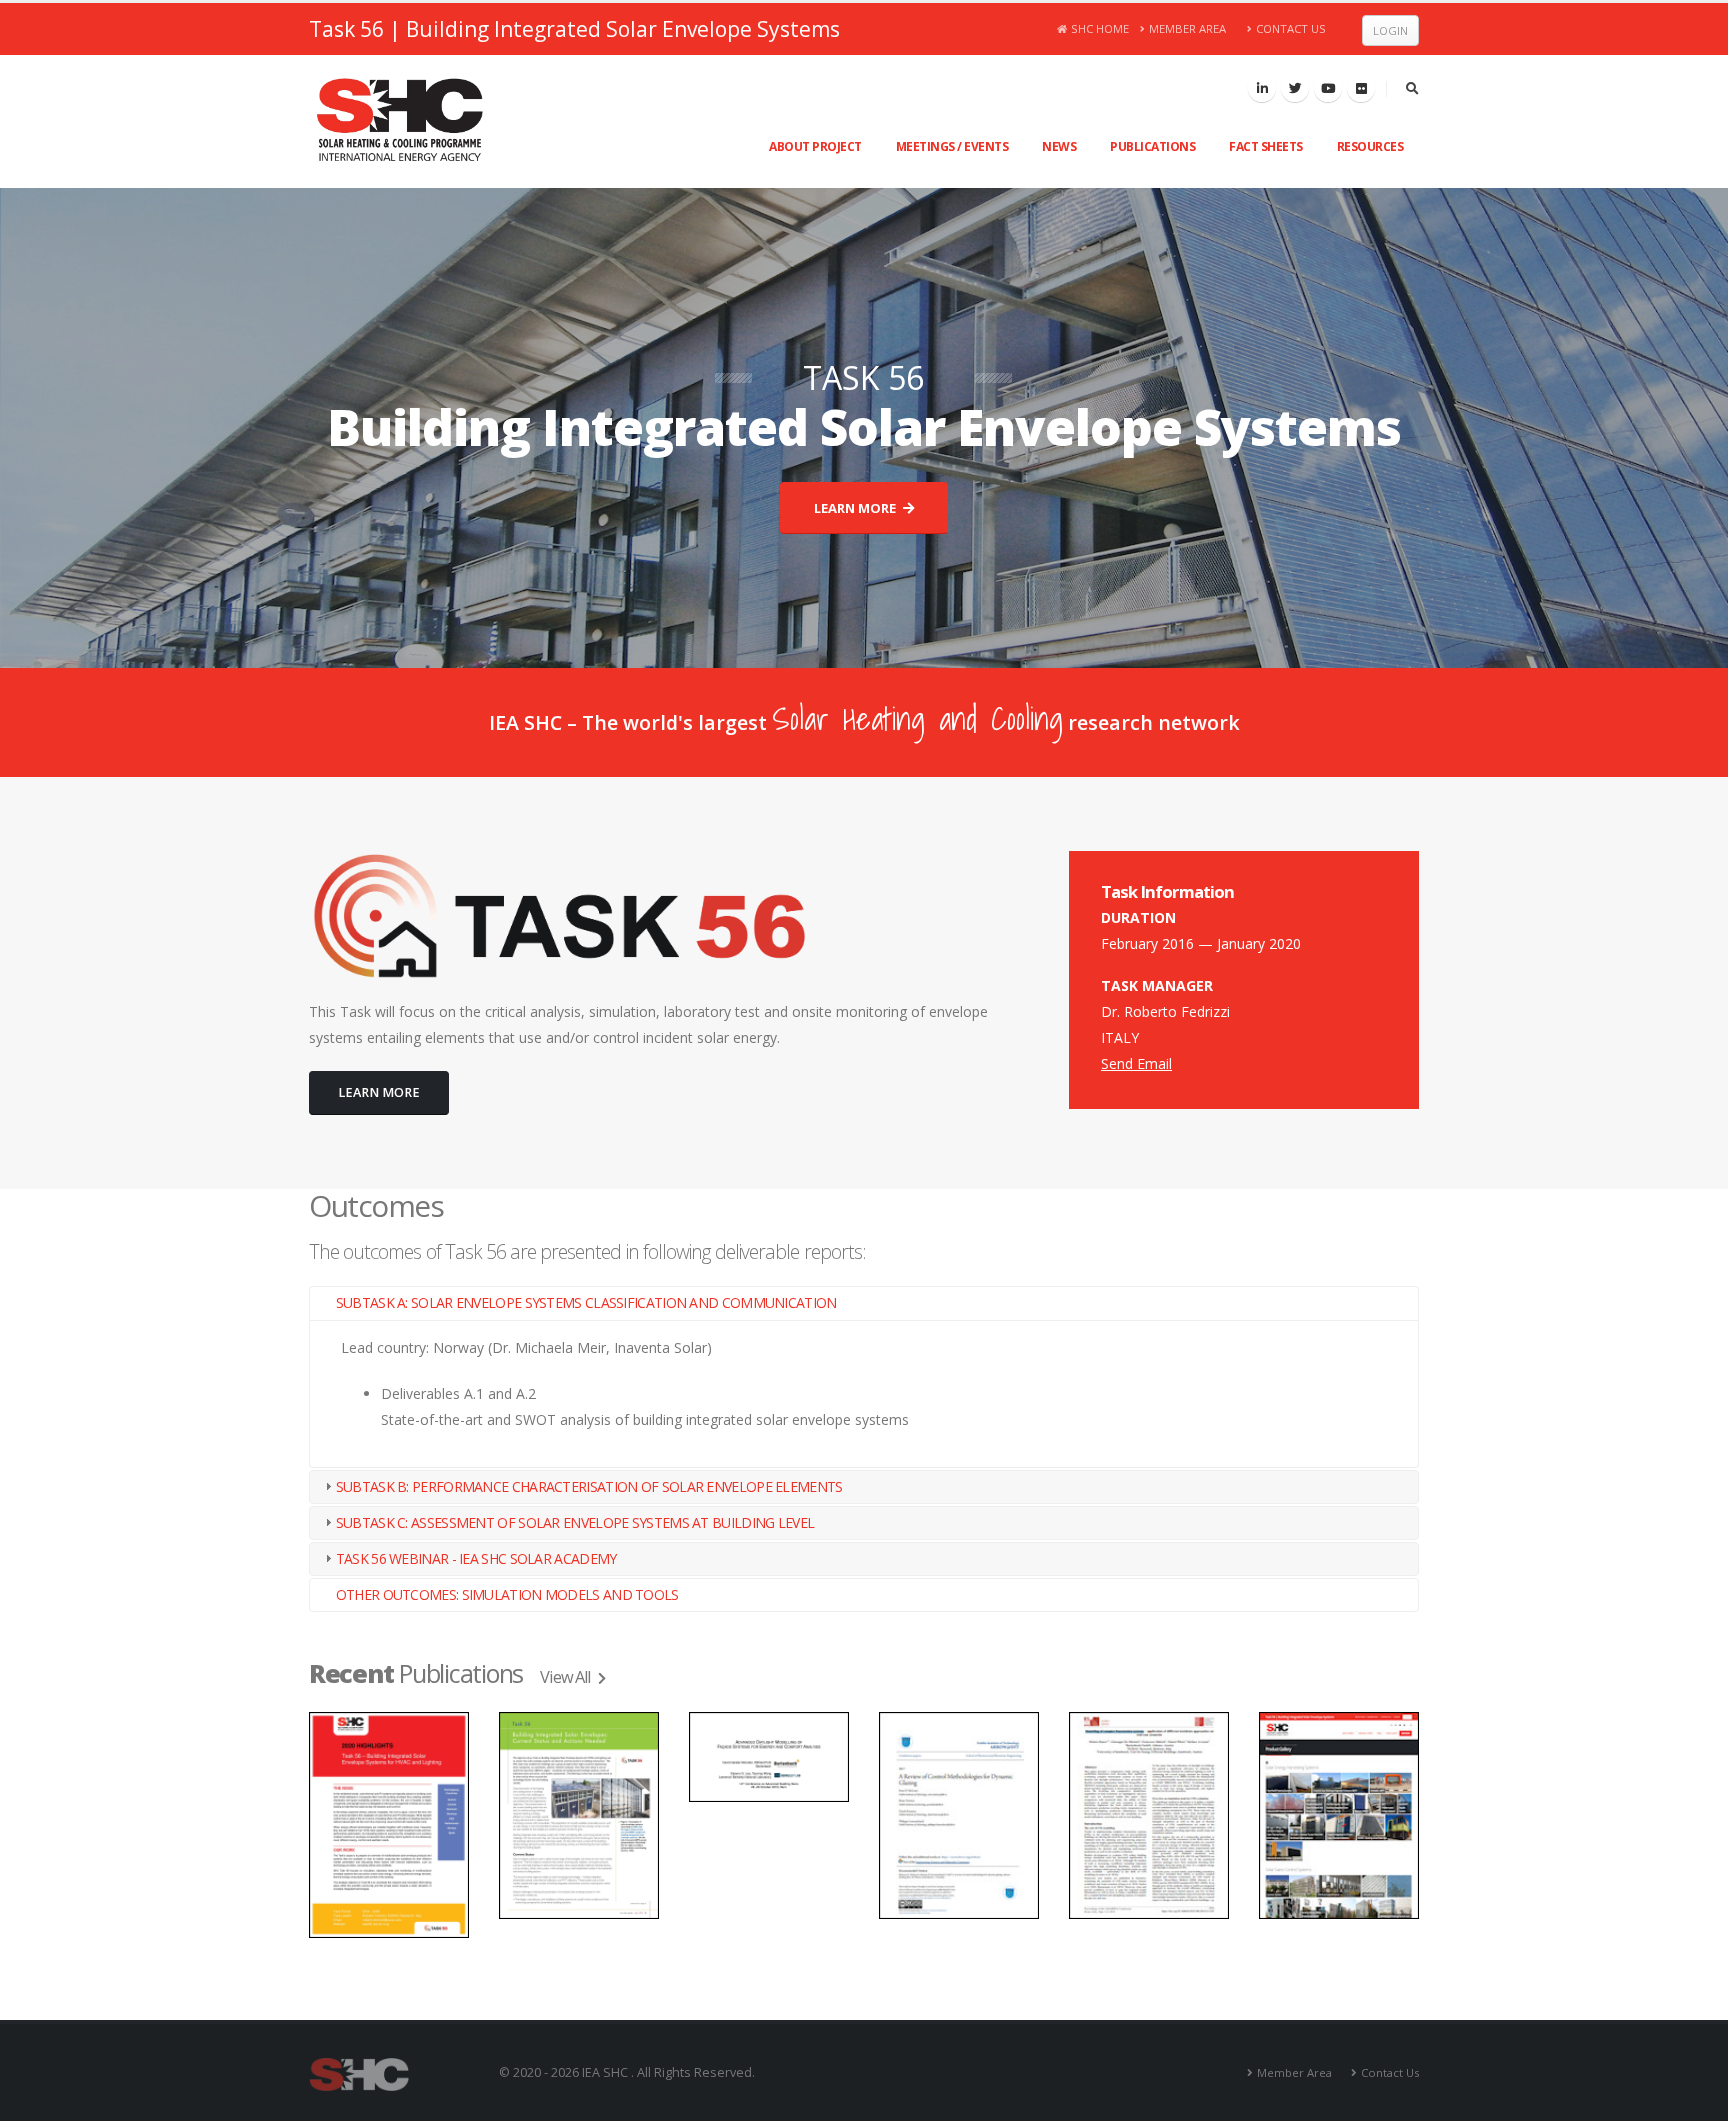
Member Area (1187, 28)
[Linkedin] (1262, 88)
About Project (815, 146)
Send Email (1136, 1063)
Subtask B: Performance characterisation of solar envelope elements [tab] (589, 1486)
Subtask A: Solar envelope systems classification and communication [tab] (586, 1302)
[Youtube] (1328, 88)
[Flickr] (1361, 88)
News (1059, 146)
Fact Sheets (1266, 146)
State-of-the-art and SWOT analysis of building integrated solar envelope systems (645, 1419)
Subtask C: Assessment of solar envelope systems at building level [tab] (575, 1522)
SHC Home (1100, 28)
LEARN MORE (856, 508)
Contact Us (1291, 28)
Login (1390, 30)
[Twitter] (1295, 88)
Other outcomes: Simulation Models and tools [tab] (507, 1594)
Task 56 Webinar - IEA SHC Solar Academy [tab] (476, 1558)
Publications (1152, 146)
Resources (1370, 146)
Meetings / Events (952, 146)
